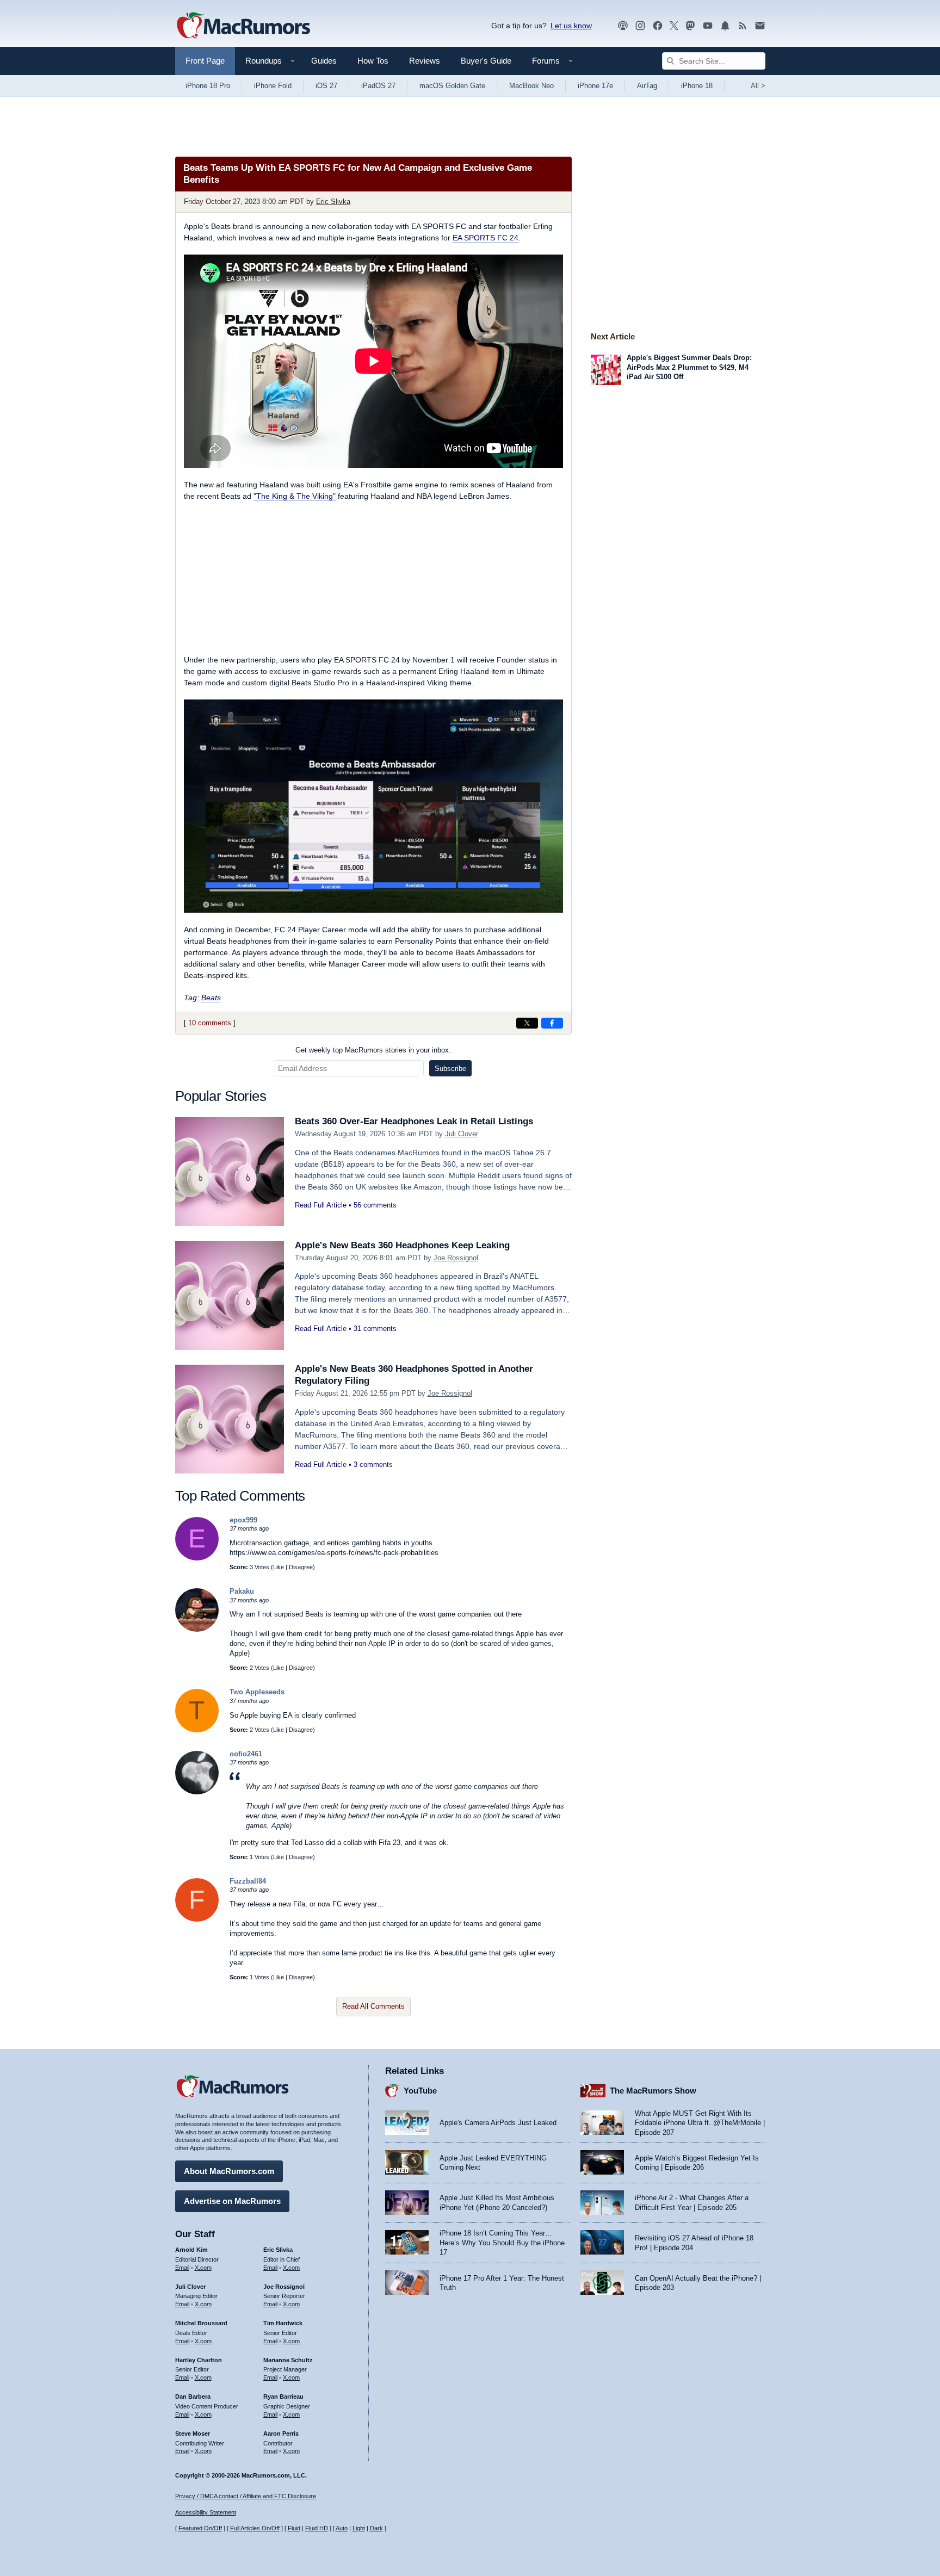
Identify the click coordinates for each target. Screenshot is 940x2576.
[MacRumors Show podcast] (623, 26)
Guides (324, 61)
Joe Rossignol (456, 1258)
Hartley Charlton (199, 2360)
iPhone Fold (273, 86)
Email (182, 2268)
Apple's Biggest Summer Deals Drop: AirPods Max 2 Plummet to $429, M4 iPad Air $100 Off (689, 367)
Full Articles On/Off (255, 2528)
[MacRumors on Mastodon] (690, 26)
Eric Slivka (333, 202)
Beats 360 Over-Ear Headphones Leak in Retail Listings (414, 1121)
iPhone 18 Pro (208, 86)
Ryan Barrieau (283, 2397)
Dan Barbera (193, 2397)
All (758, 86)
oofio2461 (246, 1754)
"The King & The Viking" (295, 496)
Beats (211, 998)
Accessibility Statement (206, 2512)
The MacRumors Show (653, 2091)
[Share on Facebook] (552, 1023)
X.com (203, 2268)
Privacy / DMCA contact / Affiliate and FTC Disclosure (246, 2496)
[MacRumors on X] (674, 26)
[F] (197, 1919)
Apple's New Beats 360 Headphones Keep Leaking (402, 1245)
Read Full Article (321, 1205)
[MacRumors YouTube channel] (708, 26)
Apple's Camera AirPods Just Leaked (498, 2123)
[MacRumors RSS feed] (743, 26)
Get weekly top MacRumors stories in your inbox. (373, 1050)
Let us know (571, 26)
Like (279, 1567)
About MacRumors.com (229, 2171)
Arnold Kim (191, 2250)
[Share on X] (527, 1023)
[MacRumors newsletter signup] (760, 26)
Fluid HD (317, 2528)
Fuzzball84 (248, 1881)
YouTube (420, 2091)
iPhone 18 (697, 86)
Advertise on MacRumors (232, 2201)
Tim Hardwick (283, 2323)
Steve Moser (193, 2433)
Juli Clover (462, 1134)
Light (359, 2528)
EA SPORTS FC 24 (486, 238)
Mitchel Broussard (201, 2323)
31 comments (375, 1329)
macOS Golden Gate (452, 86)
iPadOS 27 (378, 86)
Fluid (294, 2528)
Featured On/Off (200, 2528)
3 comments (373, 1465)
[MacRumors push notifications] (725, 26)
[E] (197, 1558)
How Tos (373, 61)
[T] (197, 1730)
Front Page (205, 61)
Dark (376, 2528)
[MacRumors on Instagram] (640, 26)
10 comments (210, 1023)
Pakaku (242, 1591)
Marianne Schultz (288, 2360)
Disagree (301, 1567)
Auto (342, 2528)
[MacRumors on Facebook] (658, 26)
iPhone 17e (595, 86)
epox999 (243, 1520)
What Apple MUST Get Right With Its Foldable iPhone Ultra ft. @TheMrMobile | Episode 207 (700, 2123)
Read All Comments (373, 2006)
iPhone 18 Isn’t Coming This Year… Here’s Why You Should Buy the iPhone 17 (502, 2243)
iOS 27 (326, 86)
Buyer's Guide (486, 61)
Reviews (425, 61)
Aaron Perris (281, 2433)
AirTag (647, 86)
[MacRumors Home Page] (243, 26)
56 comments (375, 1205)
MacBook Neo (531, 86)
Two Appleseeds (257, 1692)
